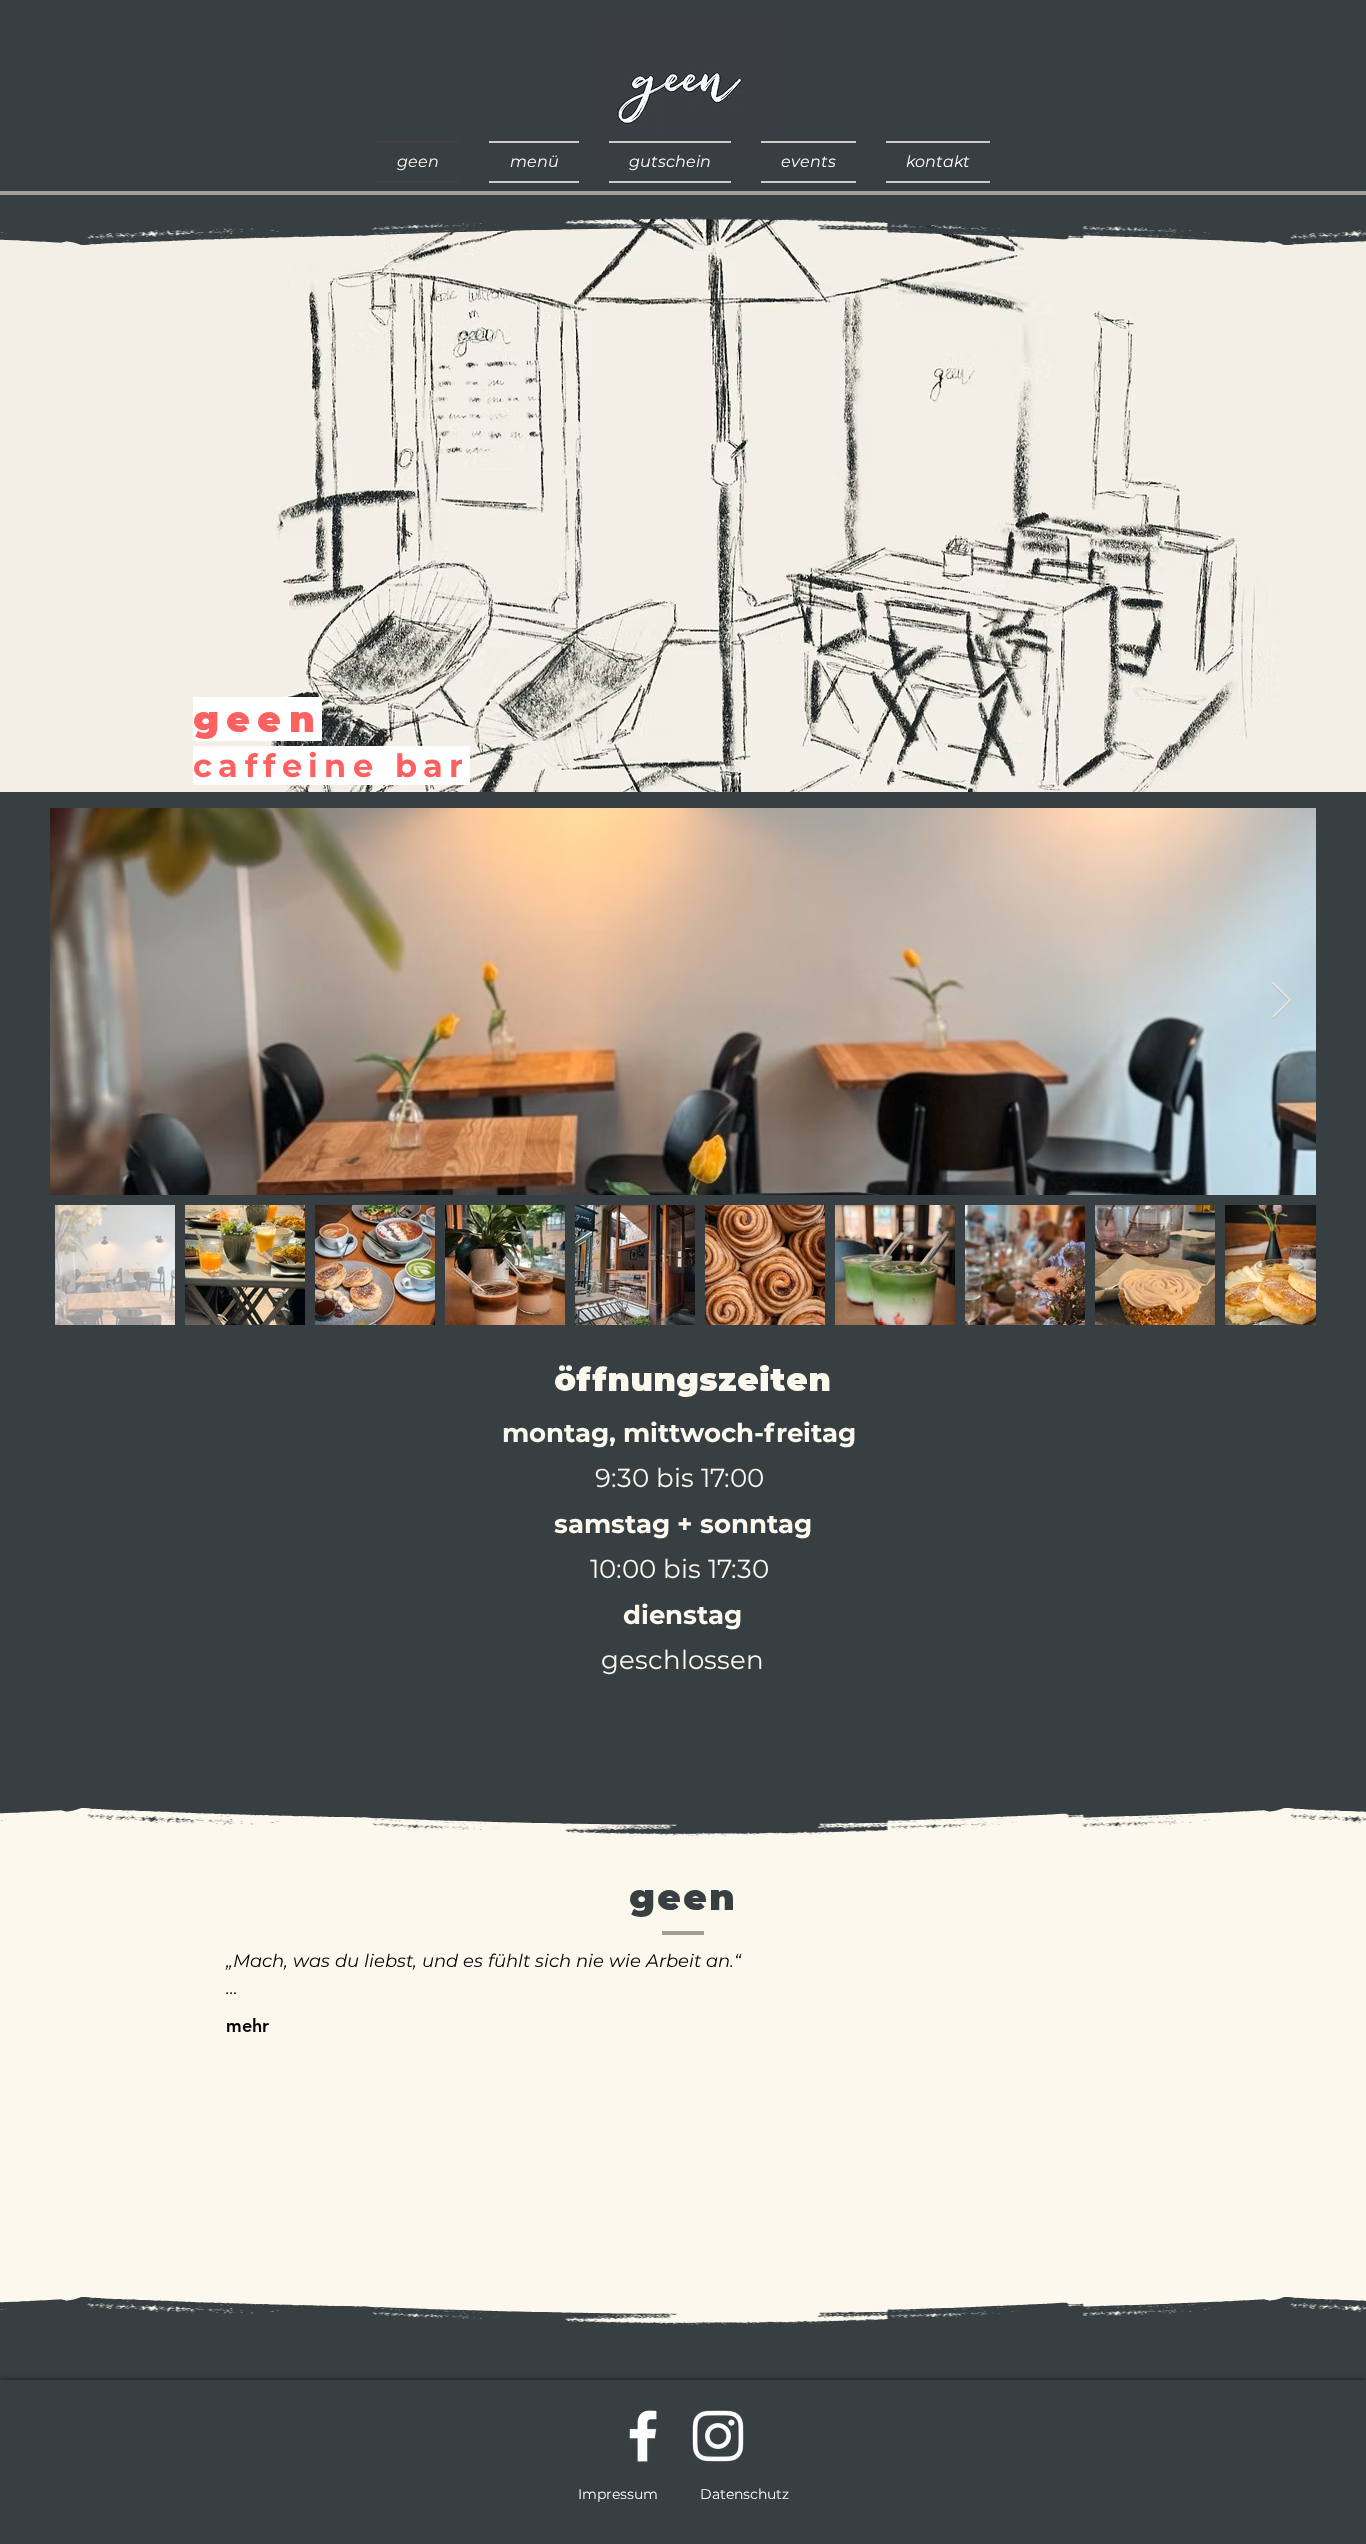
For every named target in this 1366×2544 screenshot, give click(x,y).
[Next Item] (1281, 1001)
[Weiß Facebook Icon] (643, 2436)
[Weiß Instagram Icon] (718, 2436)
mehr (247, 2025)
